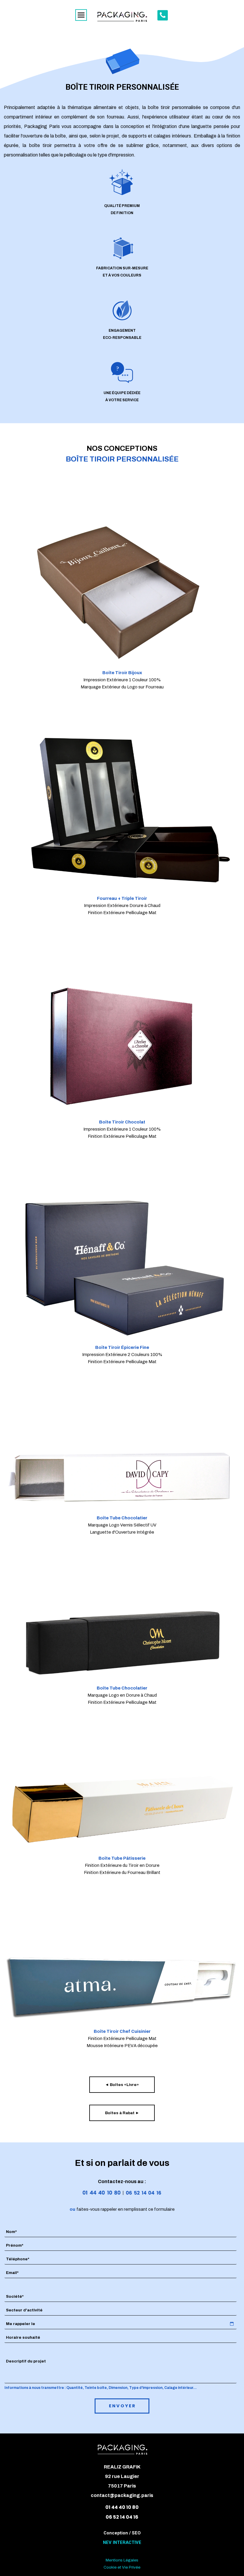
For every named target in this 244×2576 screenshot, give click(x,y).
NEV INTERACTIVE (122, 2542)
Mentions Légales (122, 2560)
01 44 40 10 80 (122, 2507)
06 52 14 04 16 (122, 2517)
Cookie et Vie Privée (122, 2567)
